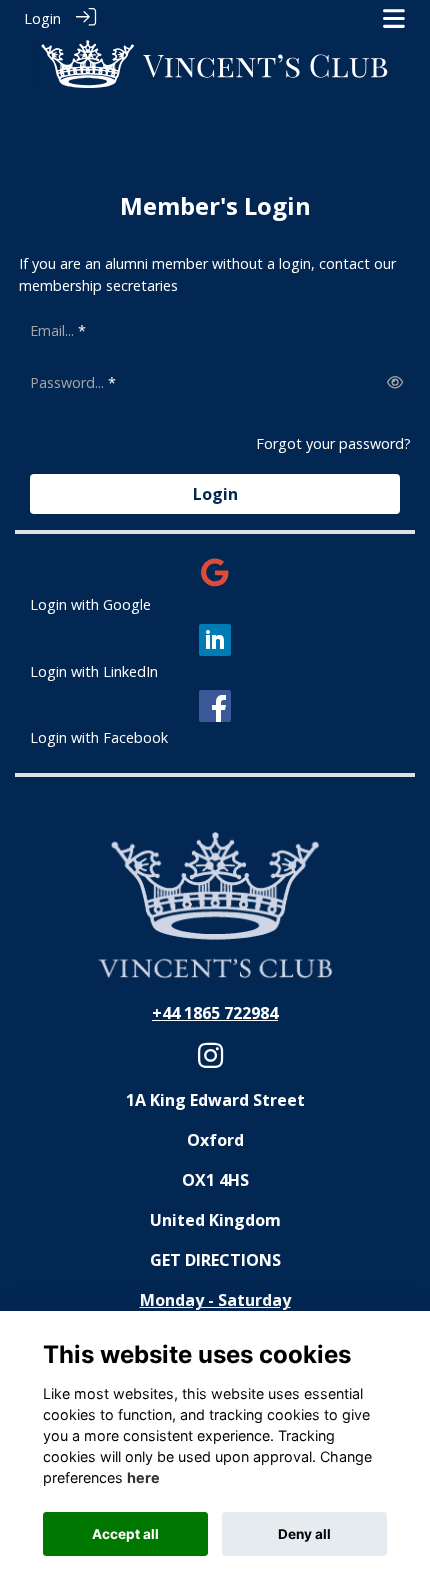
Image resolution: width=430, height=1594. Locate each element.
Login (42, 18)
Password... (67, 382)
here (143, 1477)
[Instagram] (210, 1061)
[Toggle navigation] (394, 18)
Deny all (304, 1534)
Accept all (125, 1534)
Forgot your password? (333, 443)
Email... (52, 330)
